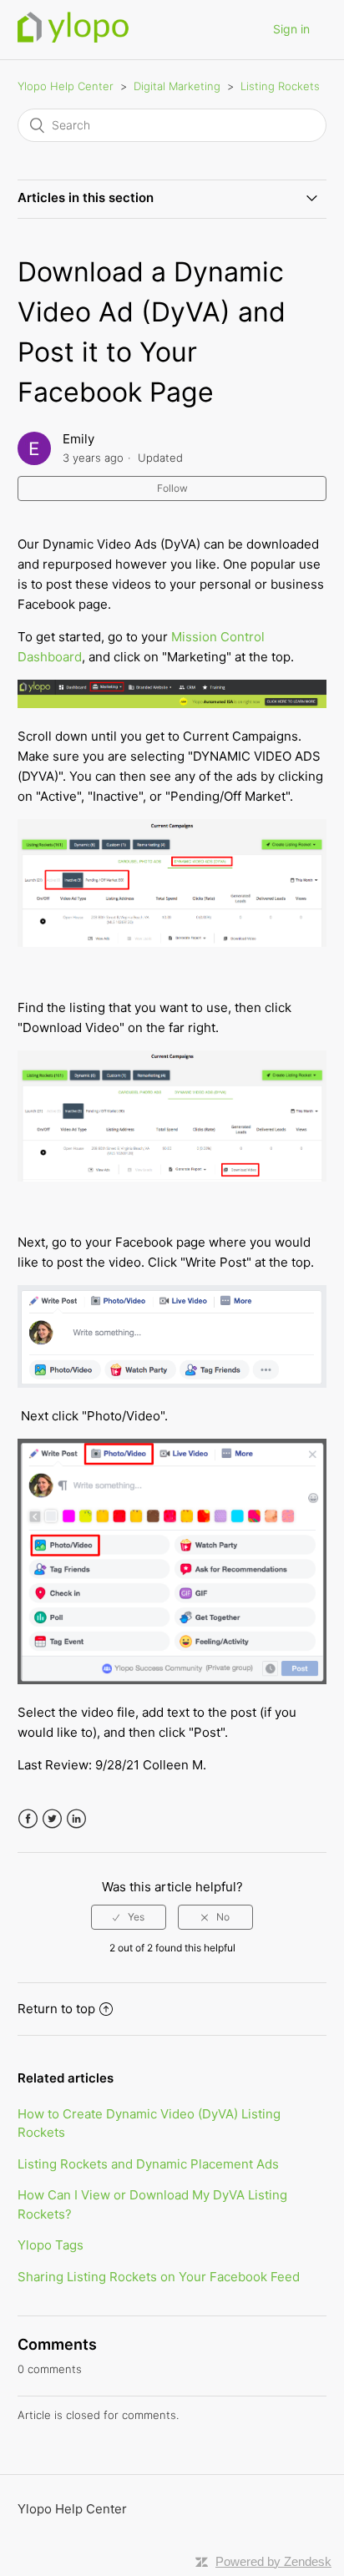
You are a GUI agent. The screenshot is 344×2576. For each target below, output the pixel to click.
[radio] (129, 1917)
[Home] (73, 38)
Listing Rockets (280, 86)
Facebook (28, 1819)
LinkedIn (76, 1819)
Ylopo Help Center (66, 86)
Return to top (56, 2009)
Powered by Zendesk (273, 2561)
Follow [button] (172, 488)
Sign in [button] (291, 29)
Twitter (52, 1819)
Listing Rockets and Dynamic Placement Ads (148, 2164)
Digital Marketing (179, 86)
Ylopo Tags (51, 2245)
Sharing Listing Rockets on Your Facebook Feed (159, 2277)
